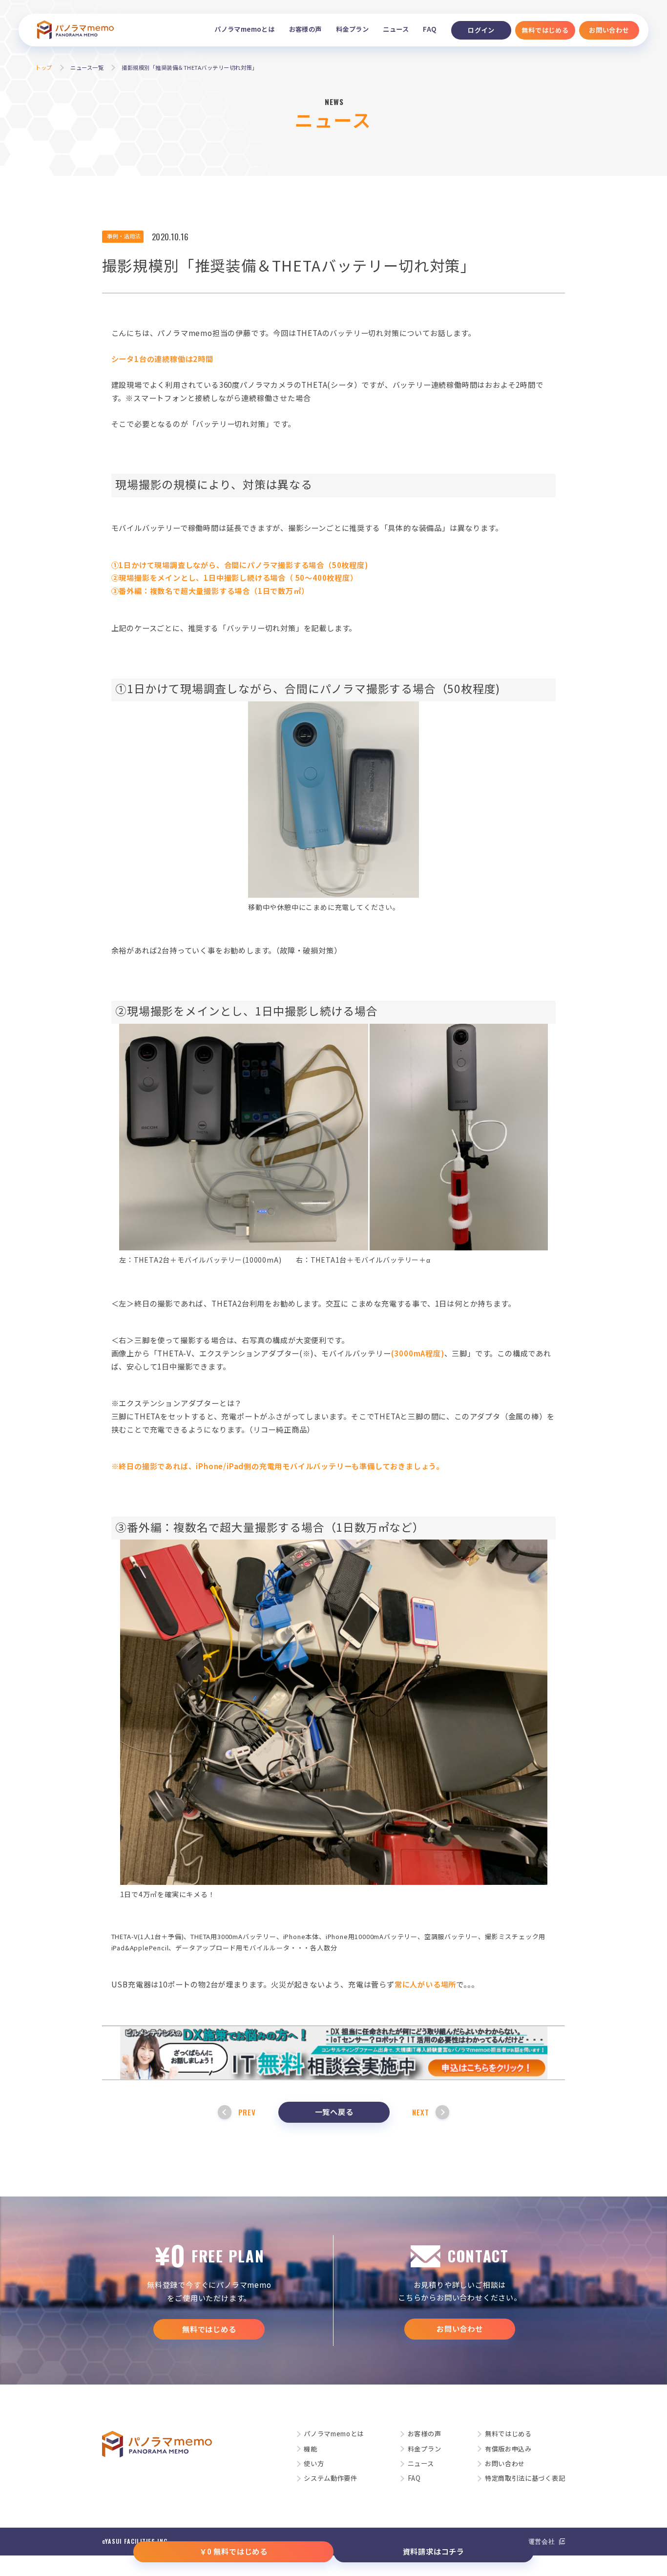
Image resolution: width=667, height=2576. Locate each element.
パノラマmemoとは (244, 29)
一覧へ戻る (334, 2111)
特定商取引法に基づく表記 (525, 2478)
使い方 (314, 2463)
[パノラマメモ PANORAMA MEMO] (75, 30)
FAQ (430, 29)
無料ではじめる (209, 2329)
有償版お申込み (508, 2449)
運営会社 (542, 2541)
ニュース (396, 29)
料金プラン (352, 29)
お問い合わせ (460, 2328)
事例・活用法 (124, 236)
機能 (310, 2449)
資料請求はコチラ (434, 2551)
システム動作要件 (331, 2478)
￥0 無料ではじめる (233, 2551)
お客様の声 (305, 29)
